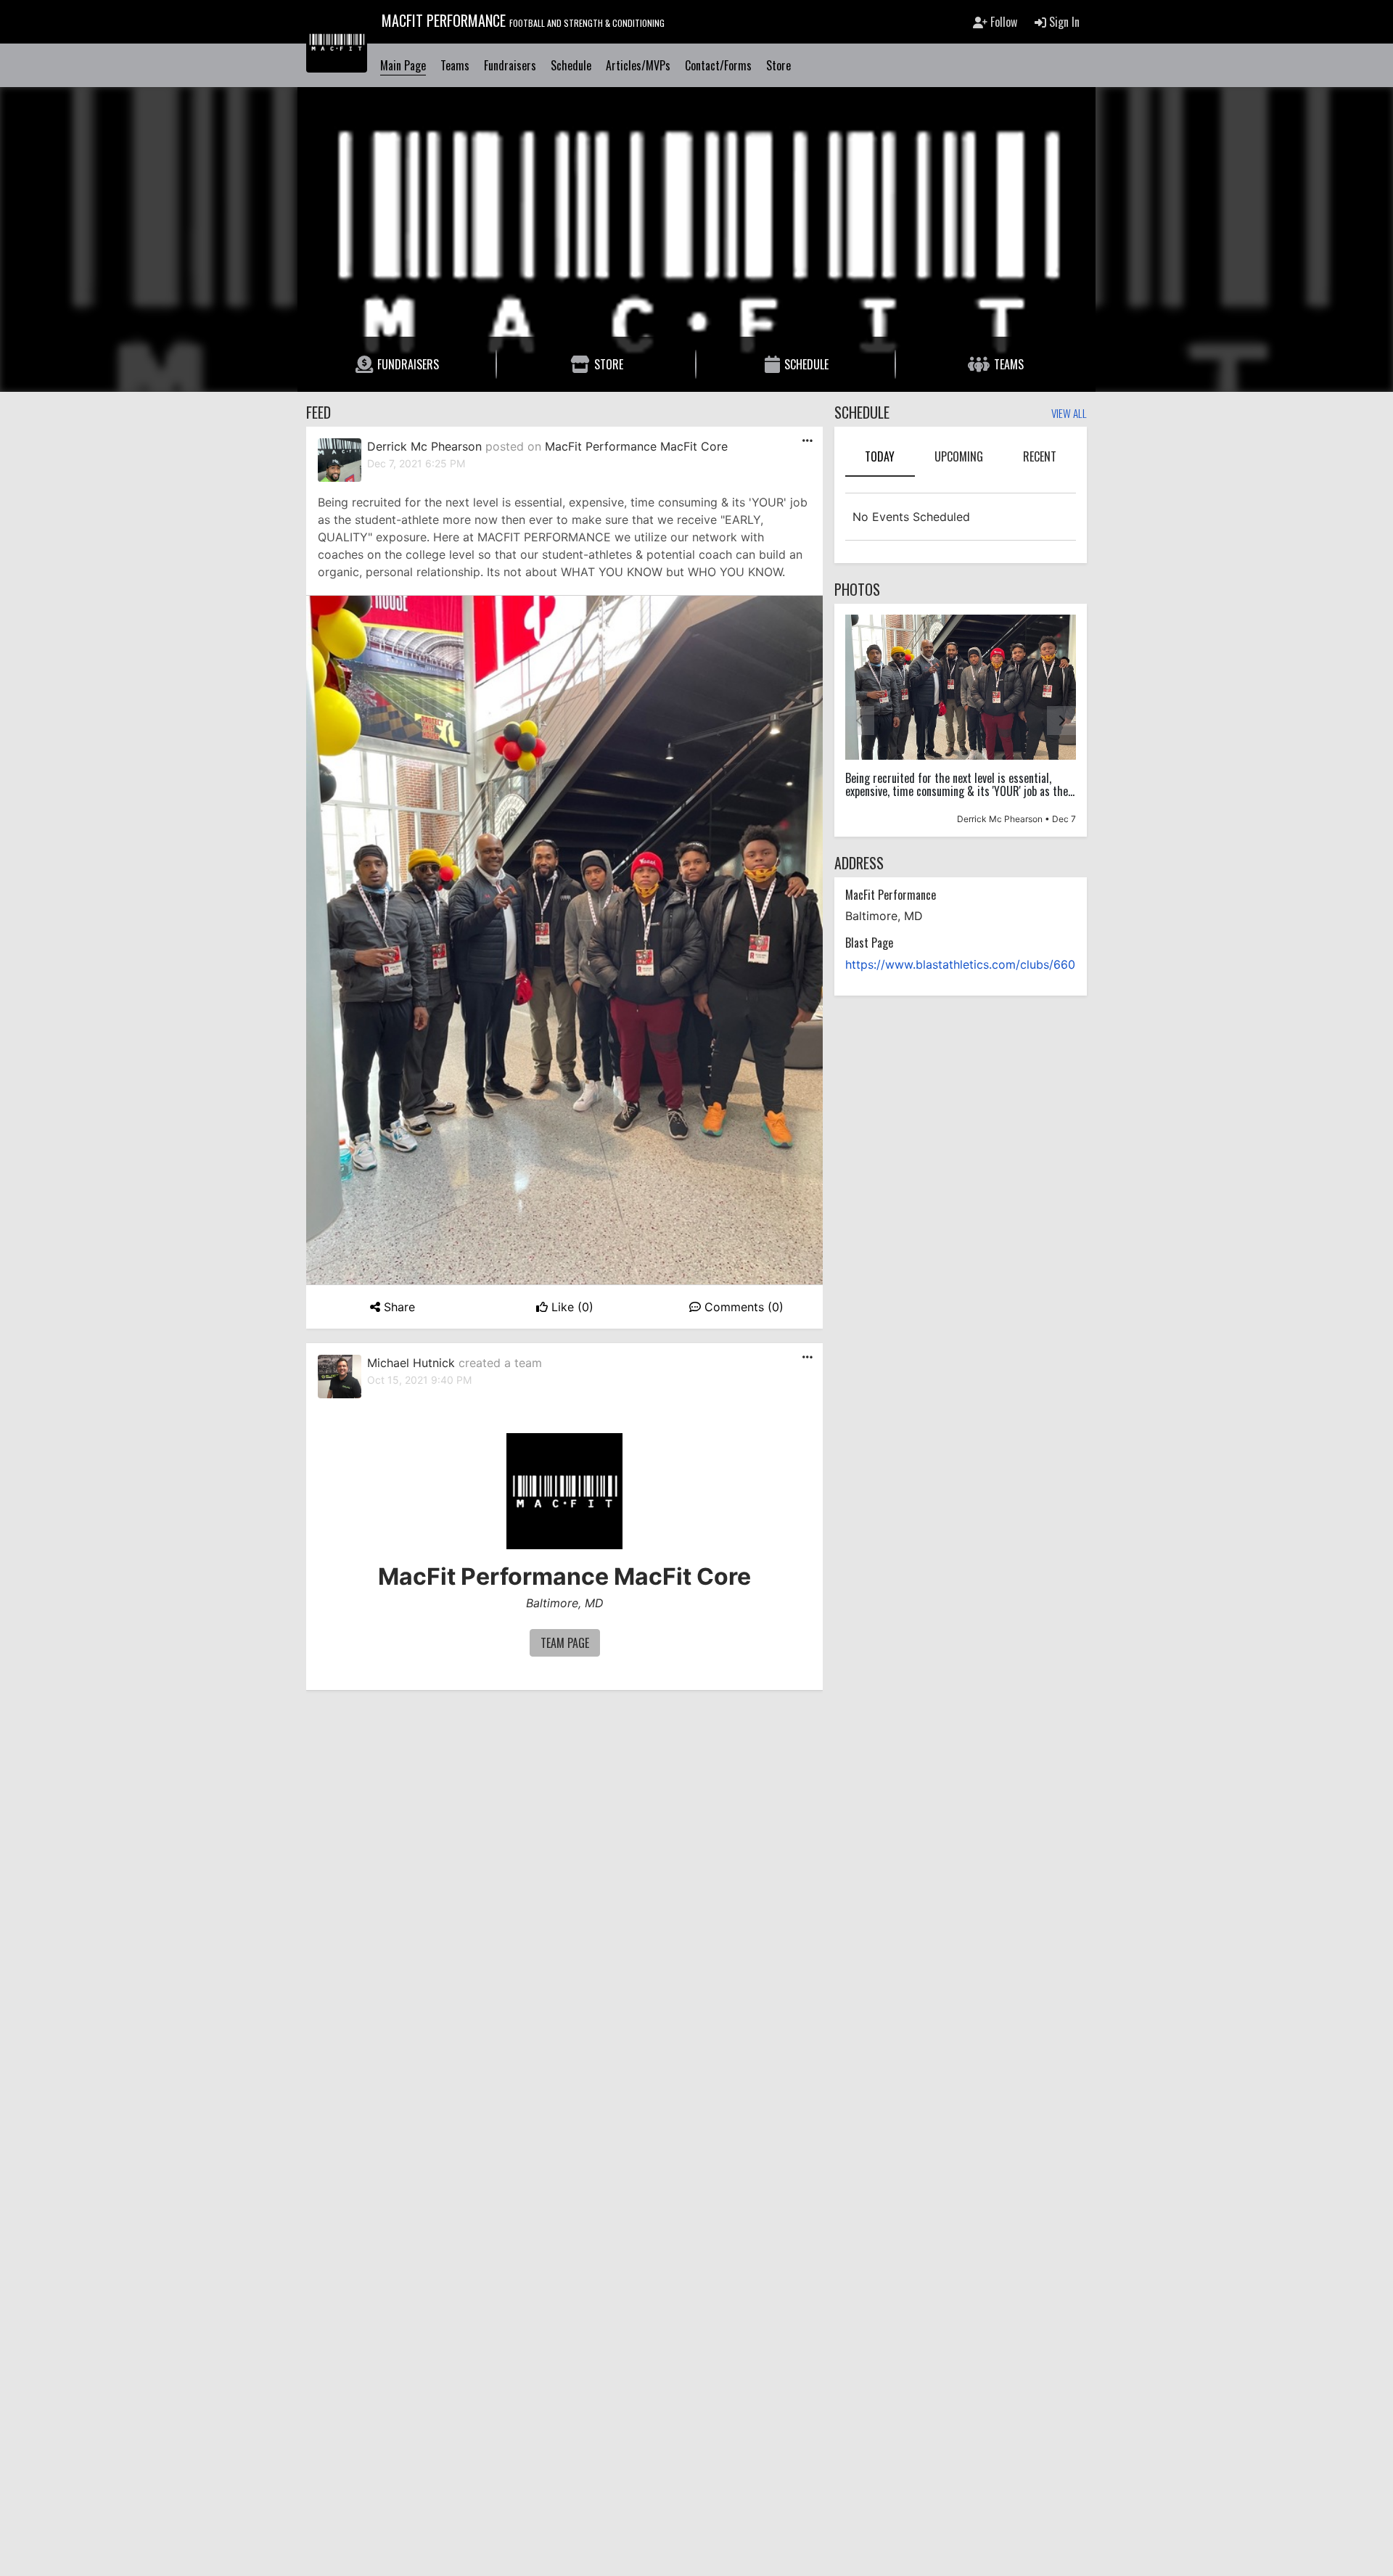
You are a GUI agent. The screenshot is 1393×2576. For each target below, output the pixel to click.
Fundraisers (510, 65)
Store (778, 65)
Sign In (1063, 22)
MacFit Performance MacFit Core (636, 446)
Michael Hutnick (411, 1363)
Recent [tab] (1040, 456)
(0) (572, 1307)
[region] (961, 720)
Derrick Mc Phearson (424, 446)
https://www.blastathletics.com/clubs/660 (960, 964)
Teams (455, 65)
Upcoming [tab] (959, 456)
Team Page (565, 1643)
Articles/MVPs (638, 65)
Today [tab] (880, 456)
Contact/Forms (718, 65)
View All (1069, 414)
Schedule (571, 65)
